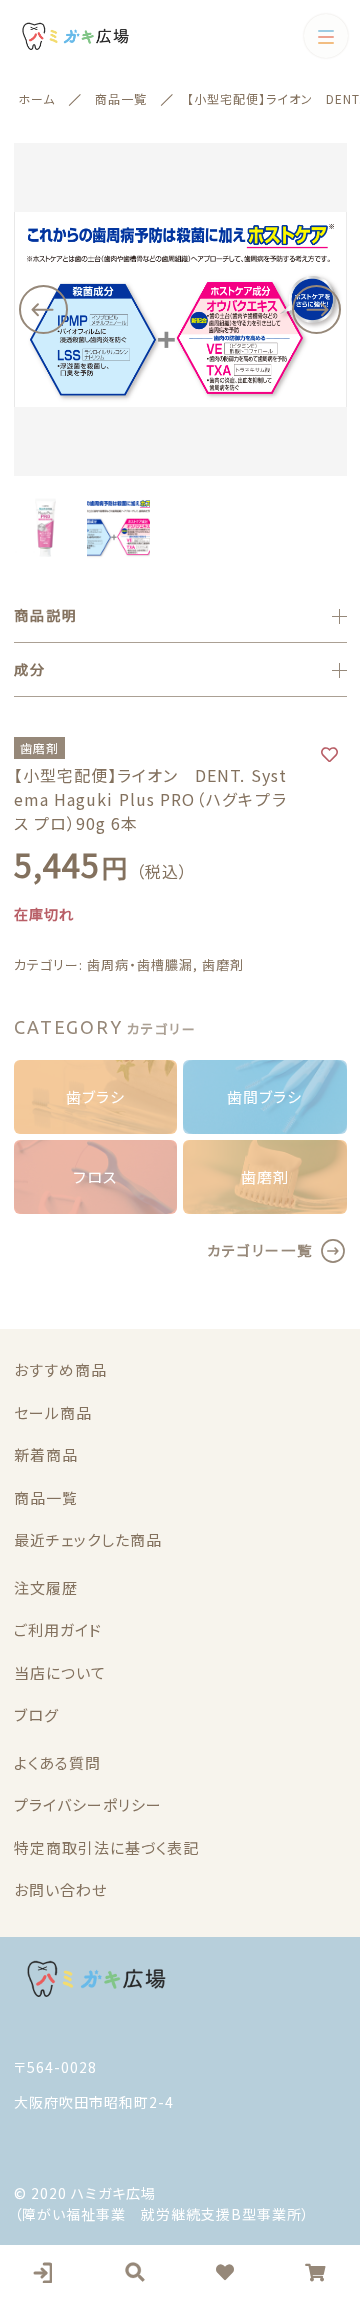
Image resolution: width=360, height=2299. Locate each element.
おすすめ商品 (60, 1369)
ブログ (36, 1714)
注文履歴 (46, 1587)
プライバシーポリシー (88, 1804)
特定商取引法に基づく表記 (106, 1847)
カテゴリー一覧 (260, 1250)
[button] (44, 310)
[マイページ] (45, 2272)
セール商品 (53, 1412)
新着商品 (46, 1454)
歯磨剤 (223, 964)
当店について (60, 1672)
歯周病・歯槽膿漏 (140, 964)
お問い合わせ (60, 1889)
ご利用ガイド (58, 1629)
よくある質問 (57, 1762)
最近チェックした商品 (88, 1539)
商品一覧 (46, 1497)
